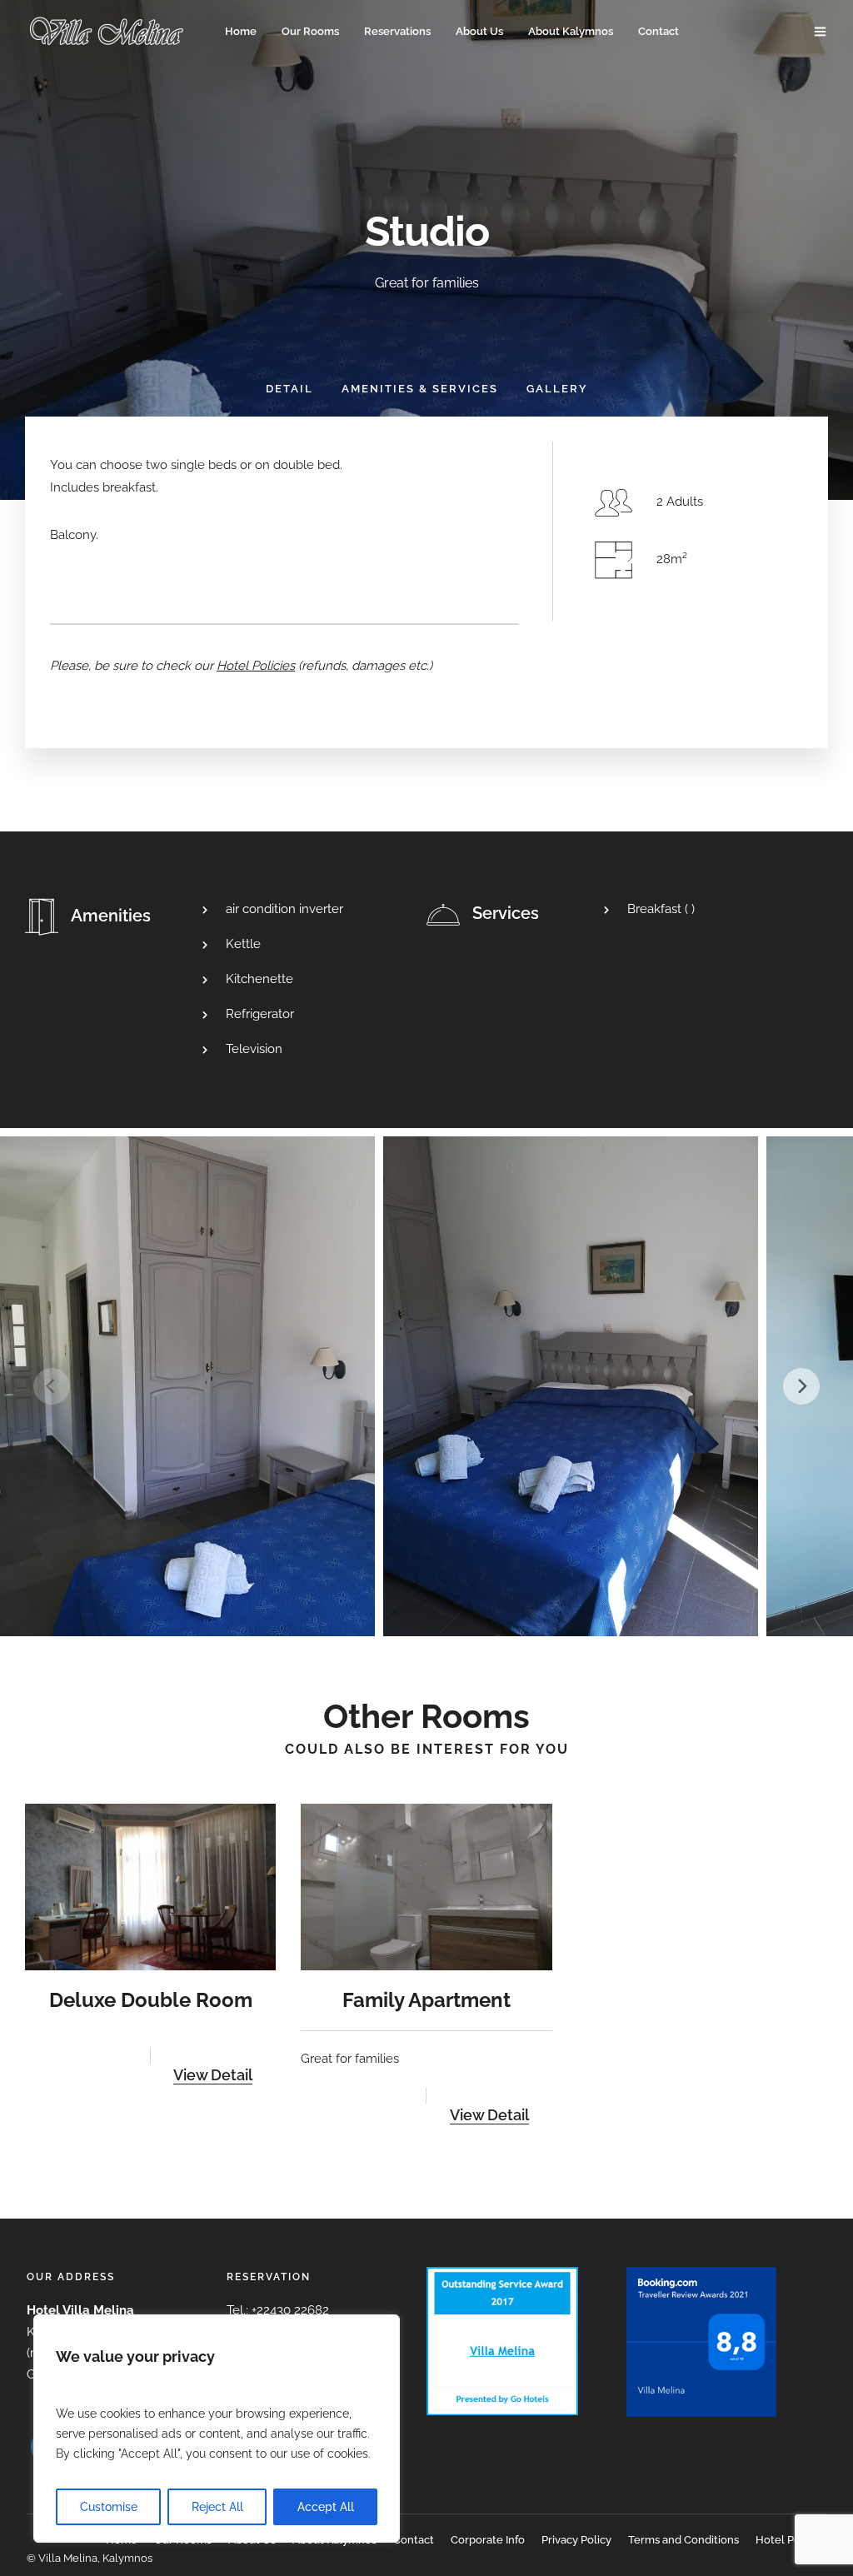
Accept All (326, 2507)
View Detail (213, 2075)
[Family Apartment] (426, 1887)
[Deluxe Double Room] (150, 1887)
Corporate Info (488, 2540)
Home (241, 31)
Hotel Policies (791, 2540)
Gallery (557, 389)
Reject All (217, 2507)
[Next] (801, 1386)
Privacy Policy (576, 2540)
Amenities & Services (420, 389)
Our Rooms (310, 31)
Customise (109, 2507)
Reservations (397, 31)
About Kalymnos (571, 31)
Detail (289, 389)
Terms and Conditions (683, 2540)
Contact (658, 31)
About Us (479, 31)
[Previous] (52, 1386)
